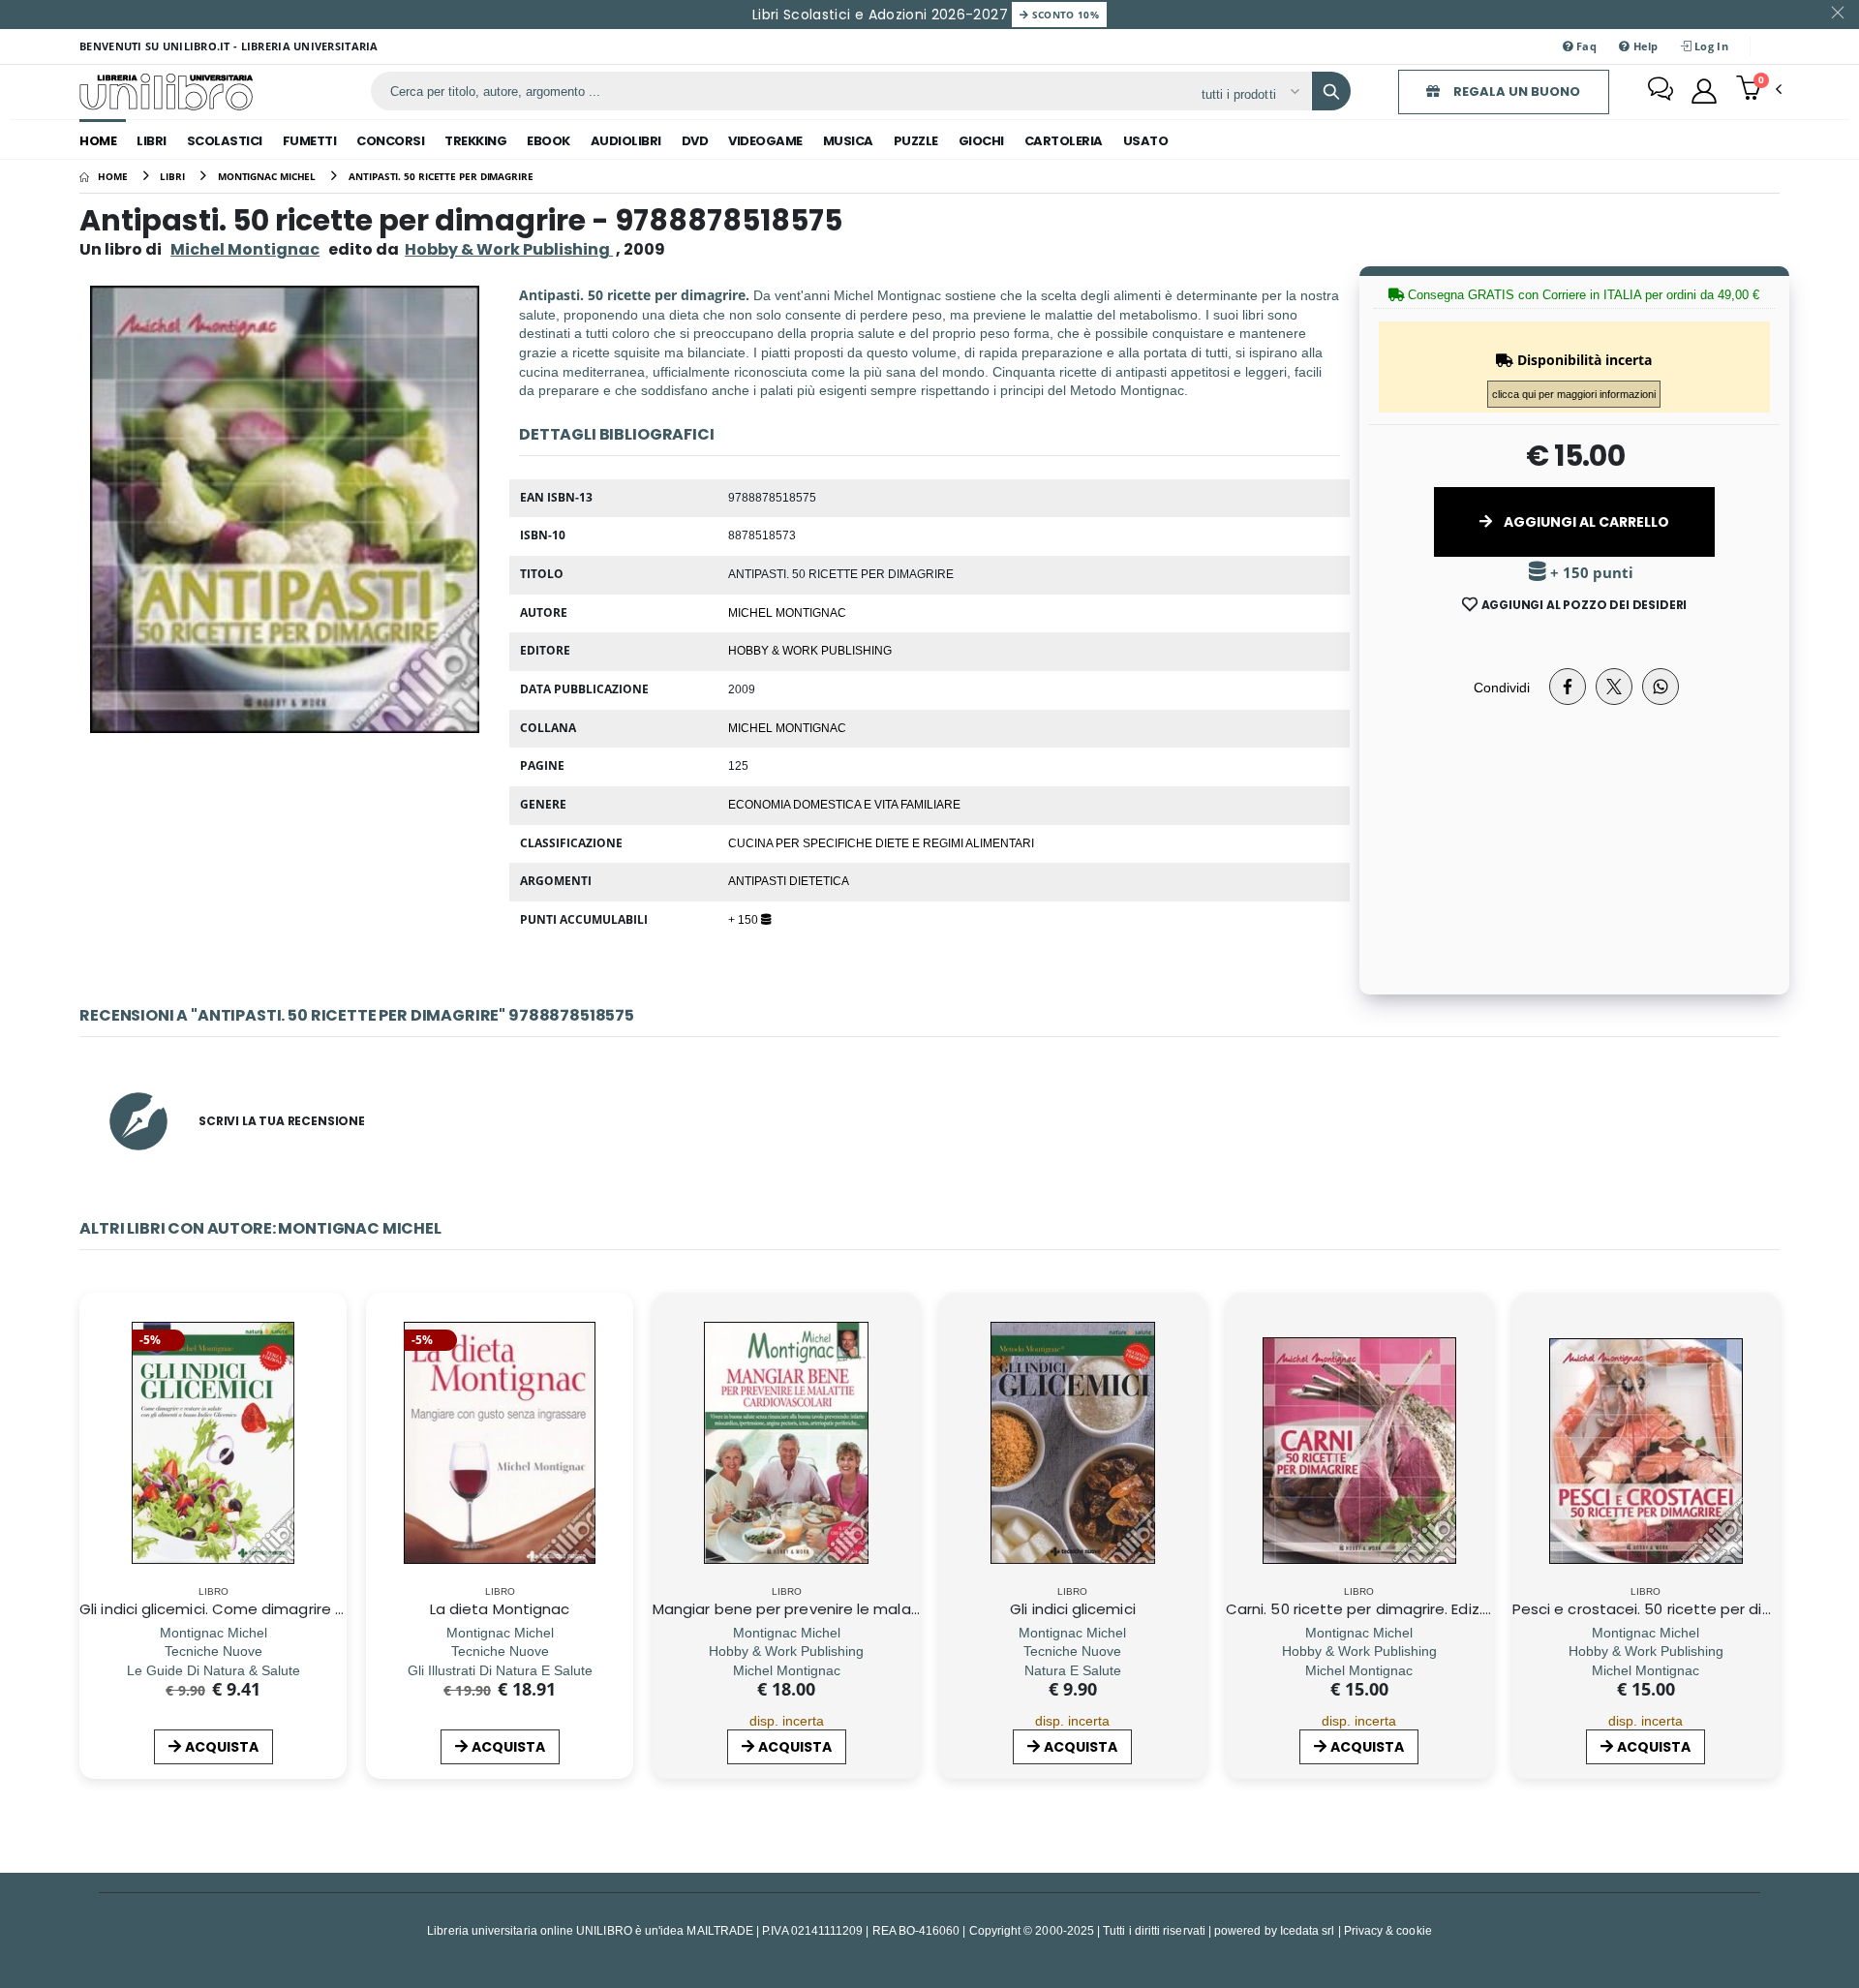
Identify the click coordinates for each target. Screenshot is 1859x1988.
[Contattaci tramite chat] (1661, 91)
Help (1644, 46)
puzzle (916, 141)
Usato (1146, 141)
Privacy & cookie (1388, 1930)
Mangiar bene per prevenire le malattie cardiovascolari (852, 1609)
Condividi (1502, 687)
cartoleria (1064, 141)
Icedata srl (1308, 1930)
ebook (549, 141)
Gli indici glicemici (1073, 1609)
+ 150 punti (1590, 573)
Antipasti (759, 880)
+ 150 (745, 919)
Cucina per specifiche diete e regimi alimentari (881, 842)
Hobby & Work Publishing (810, 650)
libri (152, 141)
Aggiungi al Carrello (1585, 522)
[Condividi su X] (1614, 687)
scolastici (225, 141)
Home (98, 141)
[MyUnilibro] (1704, 91)
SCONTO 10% (1064, 15)
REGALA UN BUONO (1515, 92)
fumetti (310, 141)
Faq (1585, 46)
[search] (1331, 91)
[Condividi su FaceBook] (1568, 687)
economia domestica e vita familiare (844, 804)
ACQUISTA (222, 1747)
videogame (765, 141)
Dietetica (819, 880)
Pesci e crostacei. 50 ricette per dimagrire (1665, 1609)
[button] (1759, 90)
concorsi (390, 141)
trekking (475, 141)
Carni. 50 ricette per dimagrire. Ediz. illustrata (1388, 1609)
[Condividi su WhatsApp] (1661, 687)
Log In (1710, 46)
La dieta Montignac (500, 1609)
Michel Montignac (245, 249)
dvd (695, 141)
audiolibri (626, 141)
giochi (981, 141)
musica (848, 141)
